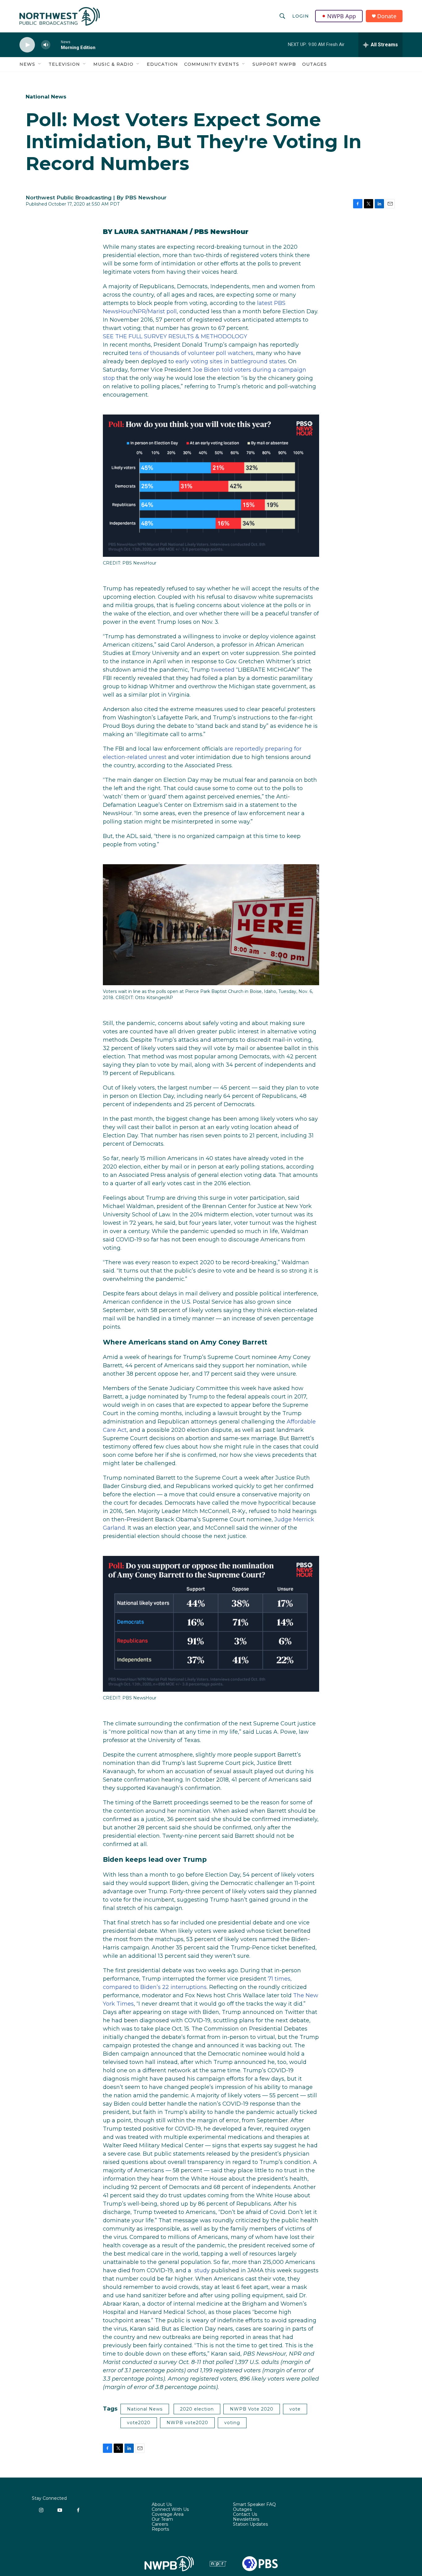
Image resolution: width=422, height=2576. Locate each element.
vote (295, 2409)
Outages (314, 64)
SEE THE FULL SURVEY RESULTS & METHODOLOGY (175, 336)
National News (46, 97)
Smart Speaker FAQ (254, 2505)
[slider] (56, 45)
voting (232, 2423)
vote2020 (139, 2423)
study (202, 2270)
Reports (160, 2529)
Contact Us (245, 2515)
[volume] (46, 45)
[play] (27, 45)
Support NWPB (274, 64)
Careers (160, 2524)
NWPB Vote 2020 (252, 2409)
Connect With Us (170, 2510)
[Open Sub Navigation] (40, 64)
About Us (162, 2505)
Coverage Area (168, 2515)
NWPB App (342, 16)
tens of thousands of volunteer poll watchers (192, 353)
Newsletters (246, 2520)
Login (301, 16)
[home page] (60, 16)
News (27, 64)
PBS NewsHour (221, 232)
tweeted (223, 670)
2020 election (197, 2409)
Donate (387, 16)
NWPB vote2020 (187, 2423)
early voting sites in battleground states (231, 361)
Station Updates (250, 2524)
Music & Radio (113, 64)
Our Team (162, 2520)
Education (162, 64)
